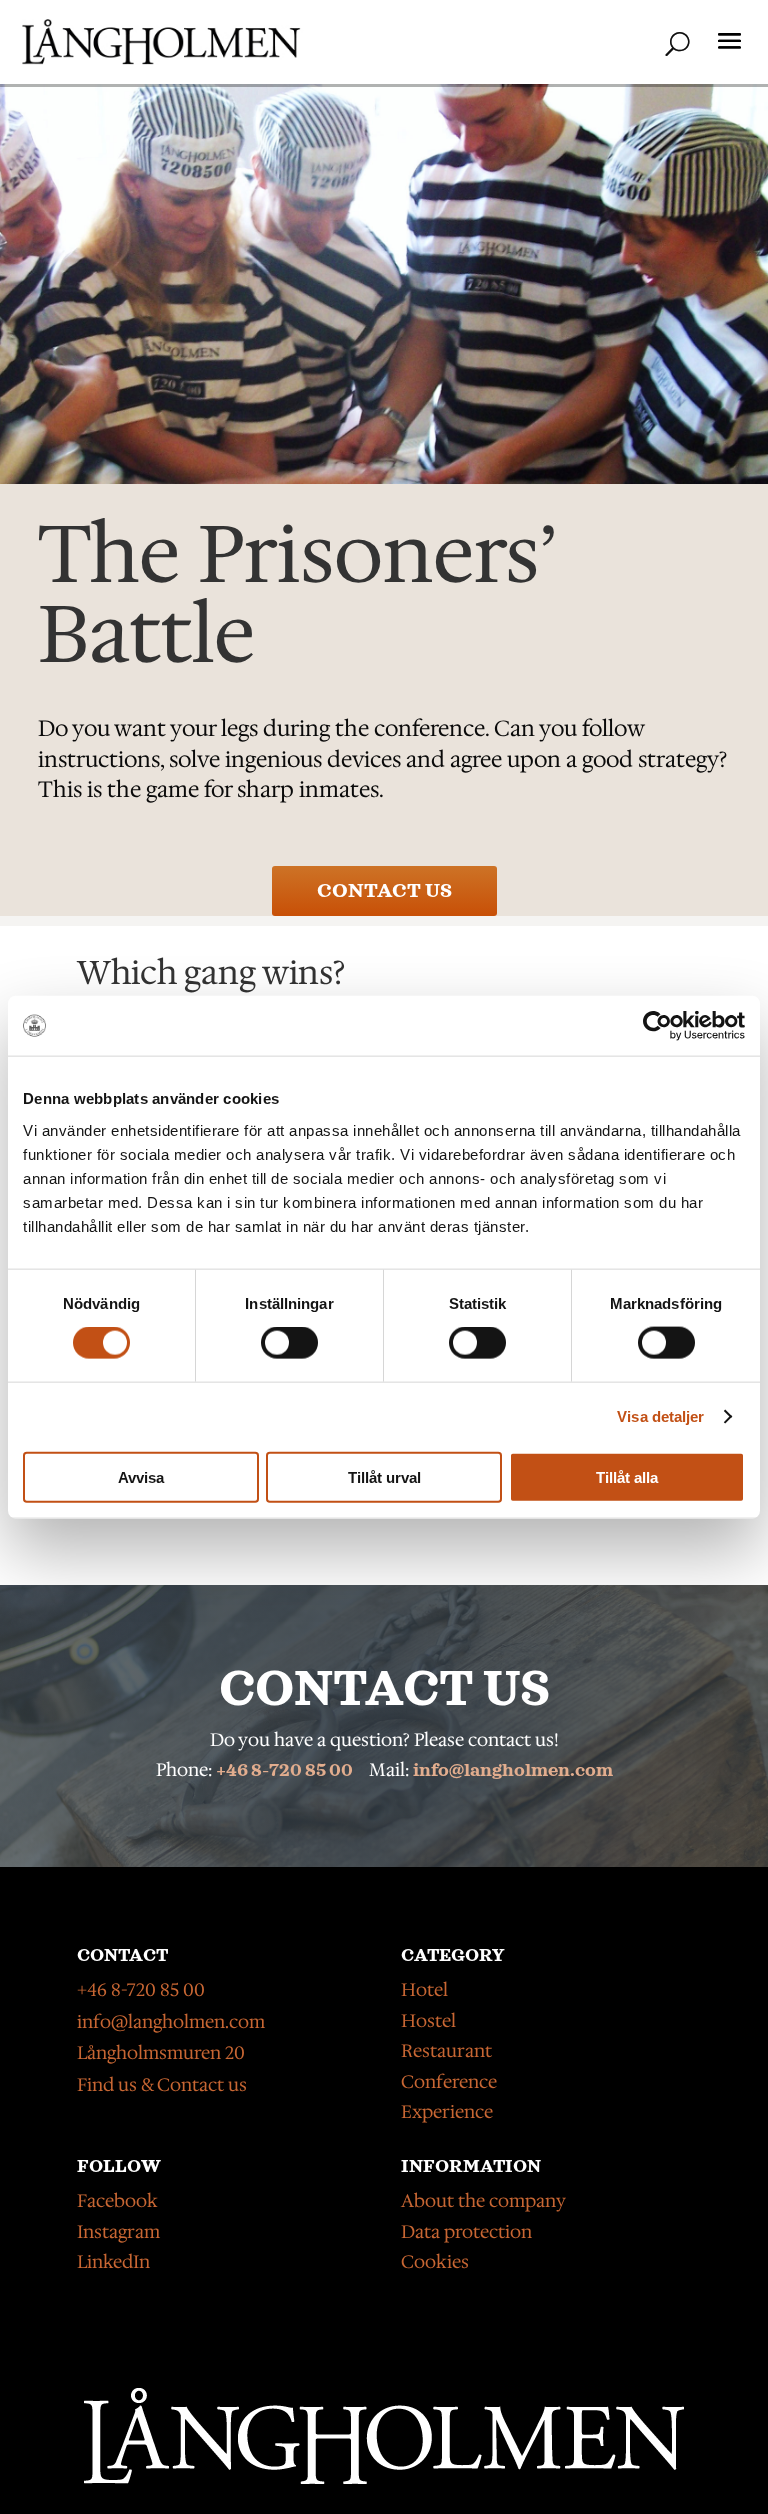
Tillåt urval (384, 1476)
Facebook (117, 2201)
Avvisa (141, 1476)
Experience (447, 2112)
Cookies (435, 2262)
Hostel (428, 2021)
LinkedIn (113, 2262)
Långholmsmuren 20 (161, 2053)
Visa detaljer (660, 1416)
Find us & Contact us (162, 2085)
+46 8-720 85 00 (284, 1771)
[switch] (289, 1343)
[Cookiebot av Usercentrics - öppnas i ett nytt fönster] (657, 1026)
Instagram (118, 2232)
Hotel (424, 1990)
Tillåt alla (627, 1476)
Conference (449, 2082)
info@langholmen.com (513, 1771)
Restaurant (446, 2051)
